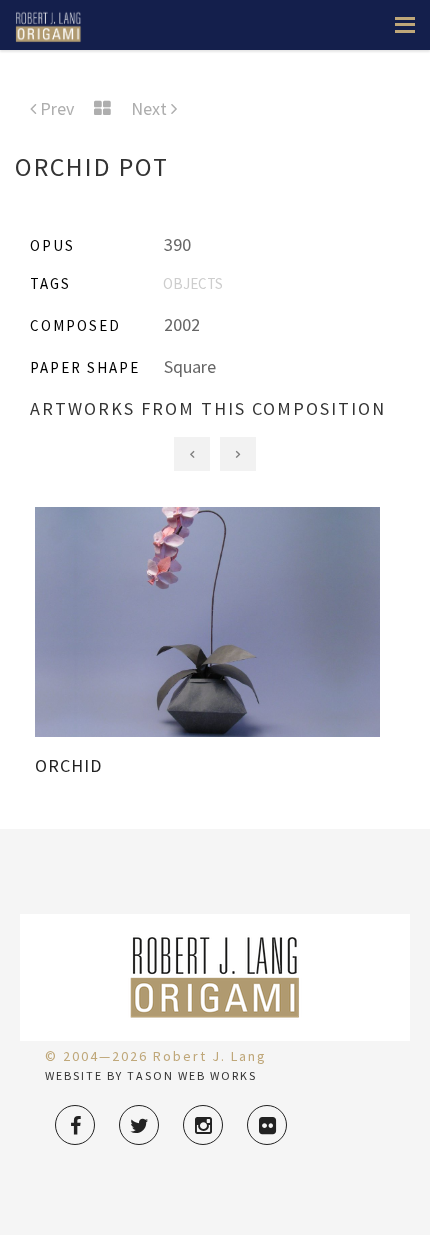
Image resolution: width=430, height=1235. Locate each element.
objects (193, 283)
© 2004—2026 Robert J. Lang (156, 1056)
